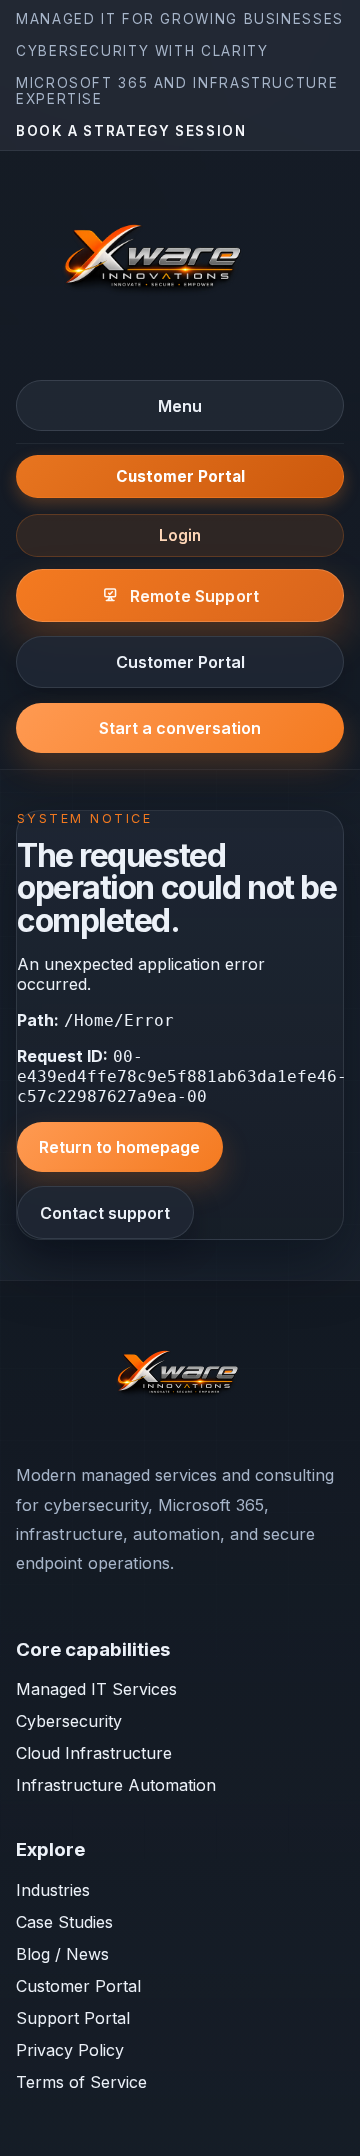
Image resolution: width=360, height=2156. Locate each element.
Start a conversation (180, 728)
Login (180, 535)
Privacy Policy (70, 2050)
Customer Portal (180, 476)
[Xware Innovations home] (156, 263)
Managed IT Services (96, 1689)
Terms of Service (81, 2082)
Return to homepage (119, 1147)
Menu (180, 406)
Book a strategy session (131, 131)
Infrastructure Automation (116, 1785)
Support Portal (73, 2018)
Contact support (105, 1213)
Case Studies (64, 1922)
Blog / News (62, 1954)
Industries (53, 1890)
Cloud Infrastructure (94, 1753)
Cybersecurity (69, 1721)
